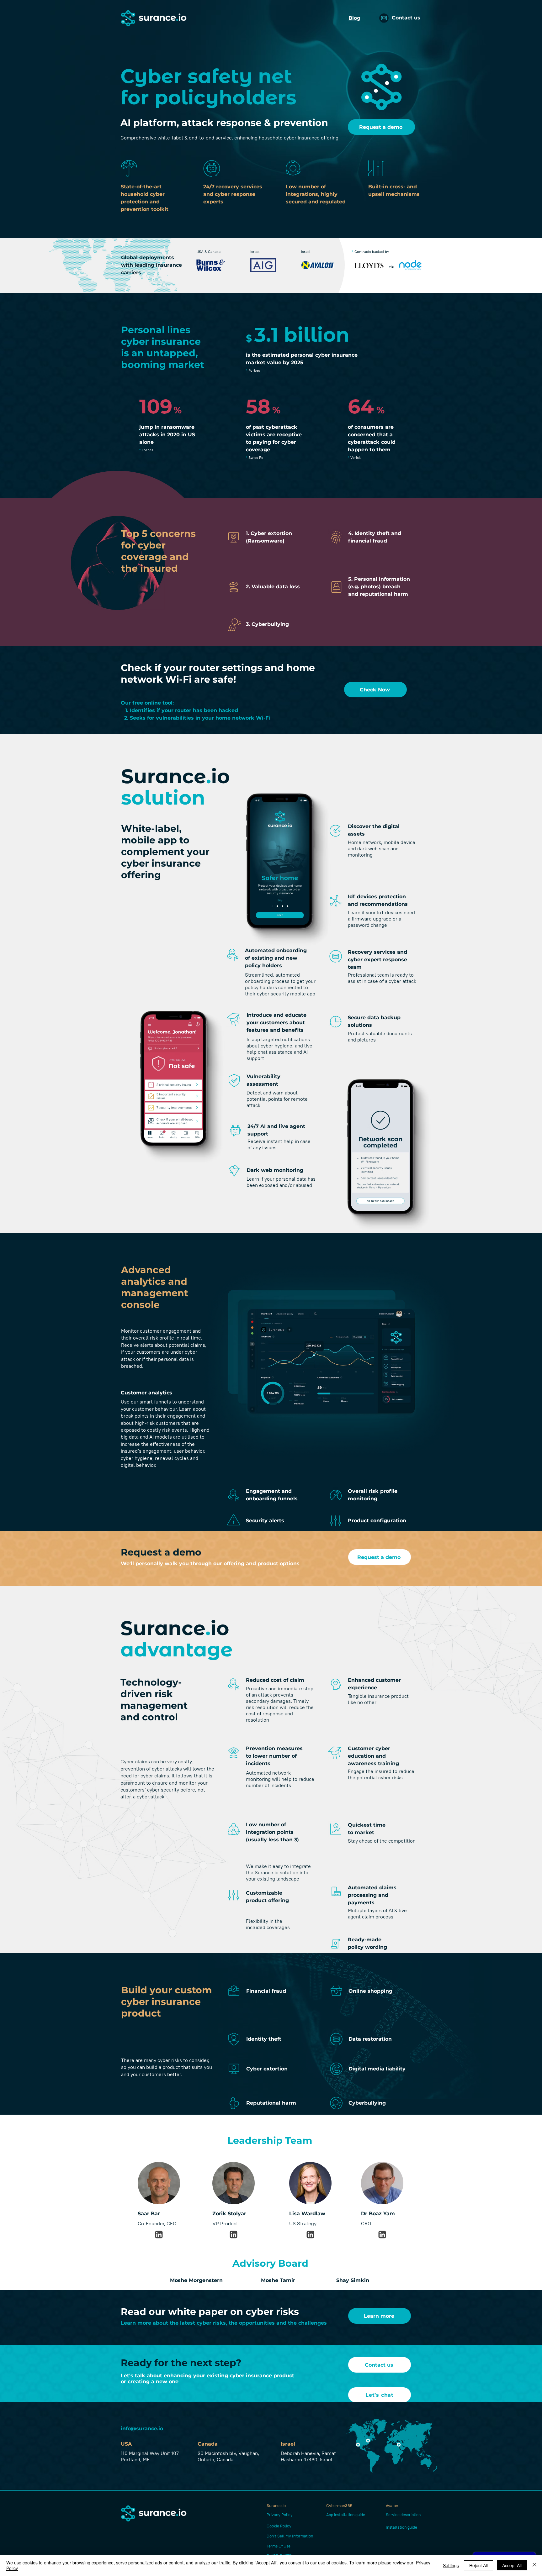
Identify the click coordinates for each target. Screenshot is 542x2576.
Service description (403, 2515)
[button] (384, 18)
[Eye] (159, 2235)
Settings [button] (451, 2565)
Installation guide (401, 2527)
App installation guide (346, 2515)
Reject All (478, 2565)
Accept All (512, 2565)
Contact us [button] (406, 18)
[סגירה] (534, 2565)
